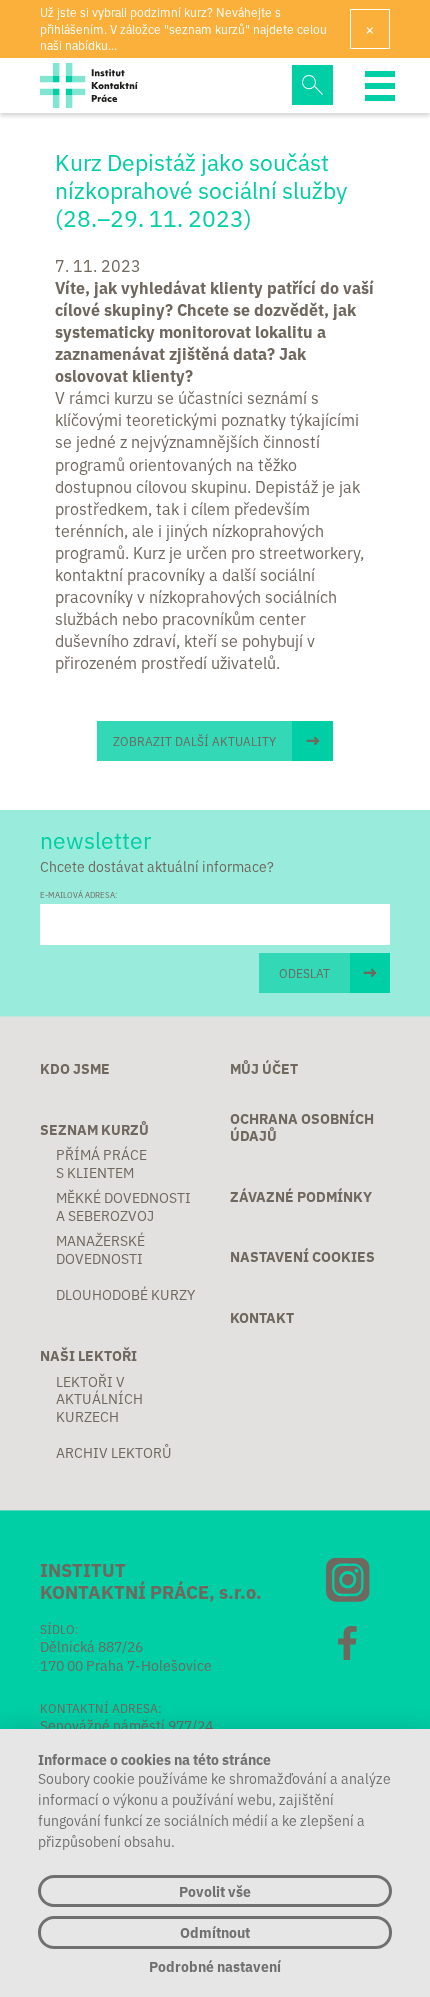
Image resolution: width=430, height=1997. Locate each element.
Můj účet (264, 1069)
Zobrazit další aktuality (194, 740)
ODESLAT (304, 972)
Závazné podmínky (301, 1197)
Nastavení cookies (302, 1257)
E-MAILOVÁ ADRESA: (78, 894)
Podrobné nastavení (215, 1966)
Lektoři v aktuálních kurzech (99, 1399)
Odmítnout (215, 1932)
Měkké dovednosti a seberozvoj (123, 1206)
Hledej (312, 85)
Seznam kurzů (94, 1130)
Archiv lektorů (114, 1453)
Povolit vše (215, 1891)
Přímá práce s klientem (101, 1163)
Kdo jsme (75, 1069)
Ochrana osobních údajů (302, 1127)
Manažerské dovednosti (100, 1249)
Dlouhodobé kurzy (125, 1295)
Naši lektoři (88, 1356)
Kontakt (262, 1318)
